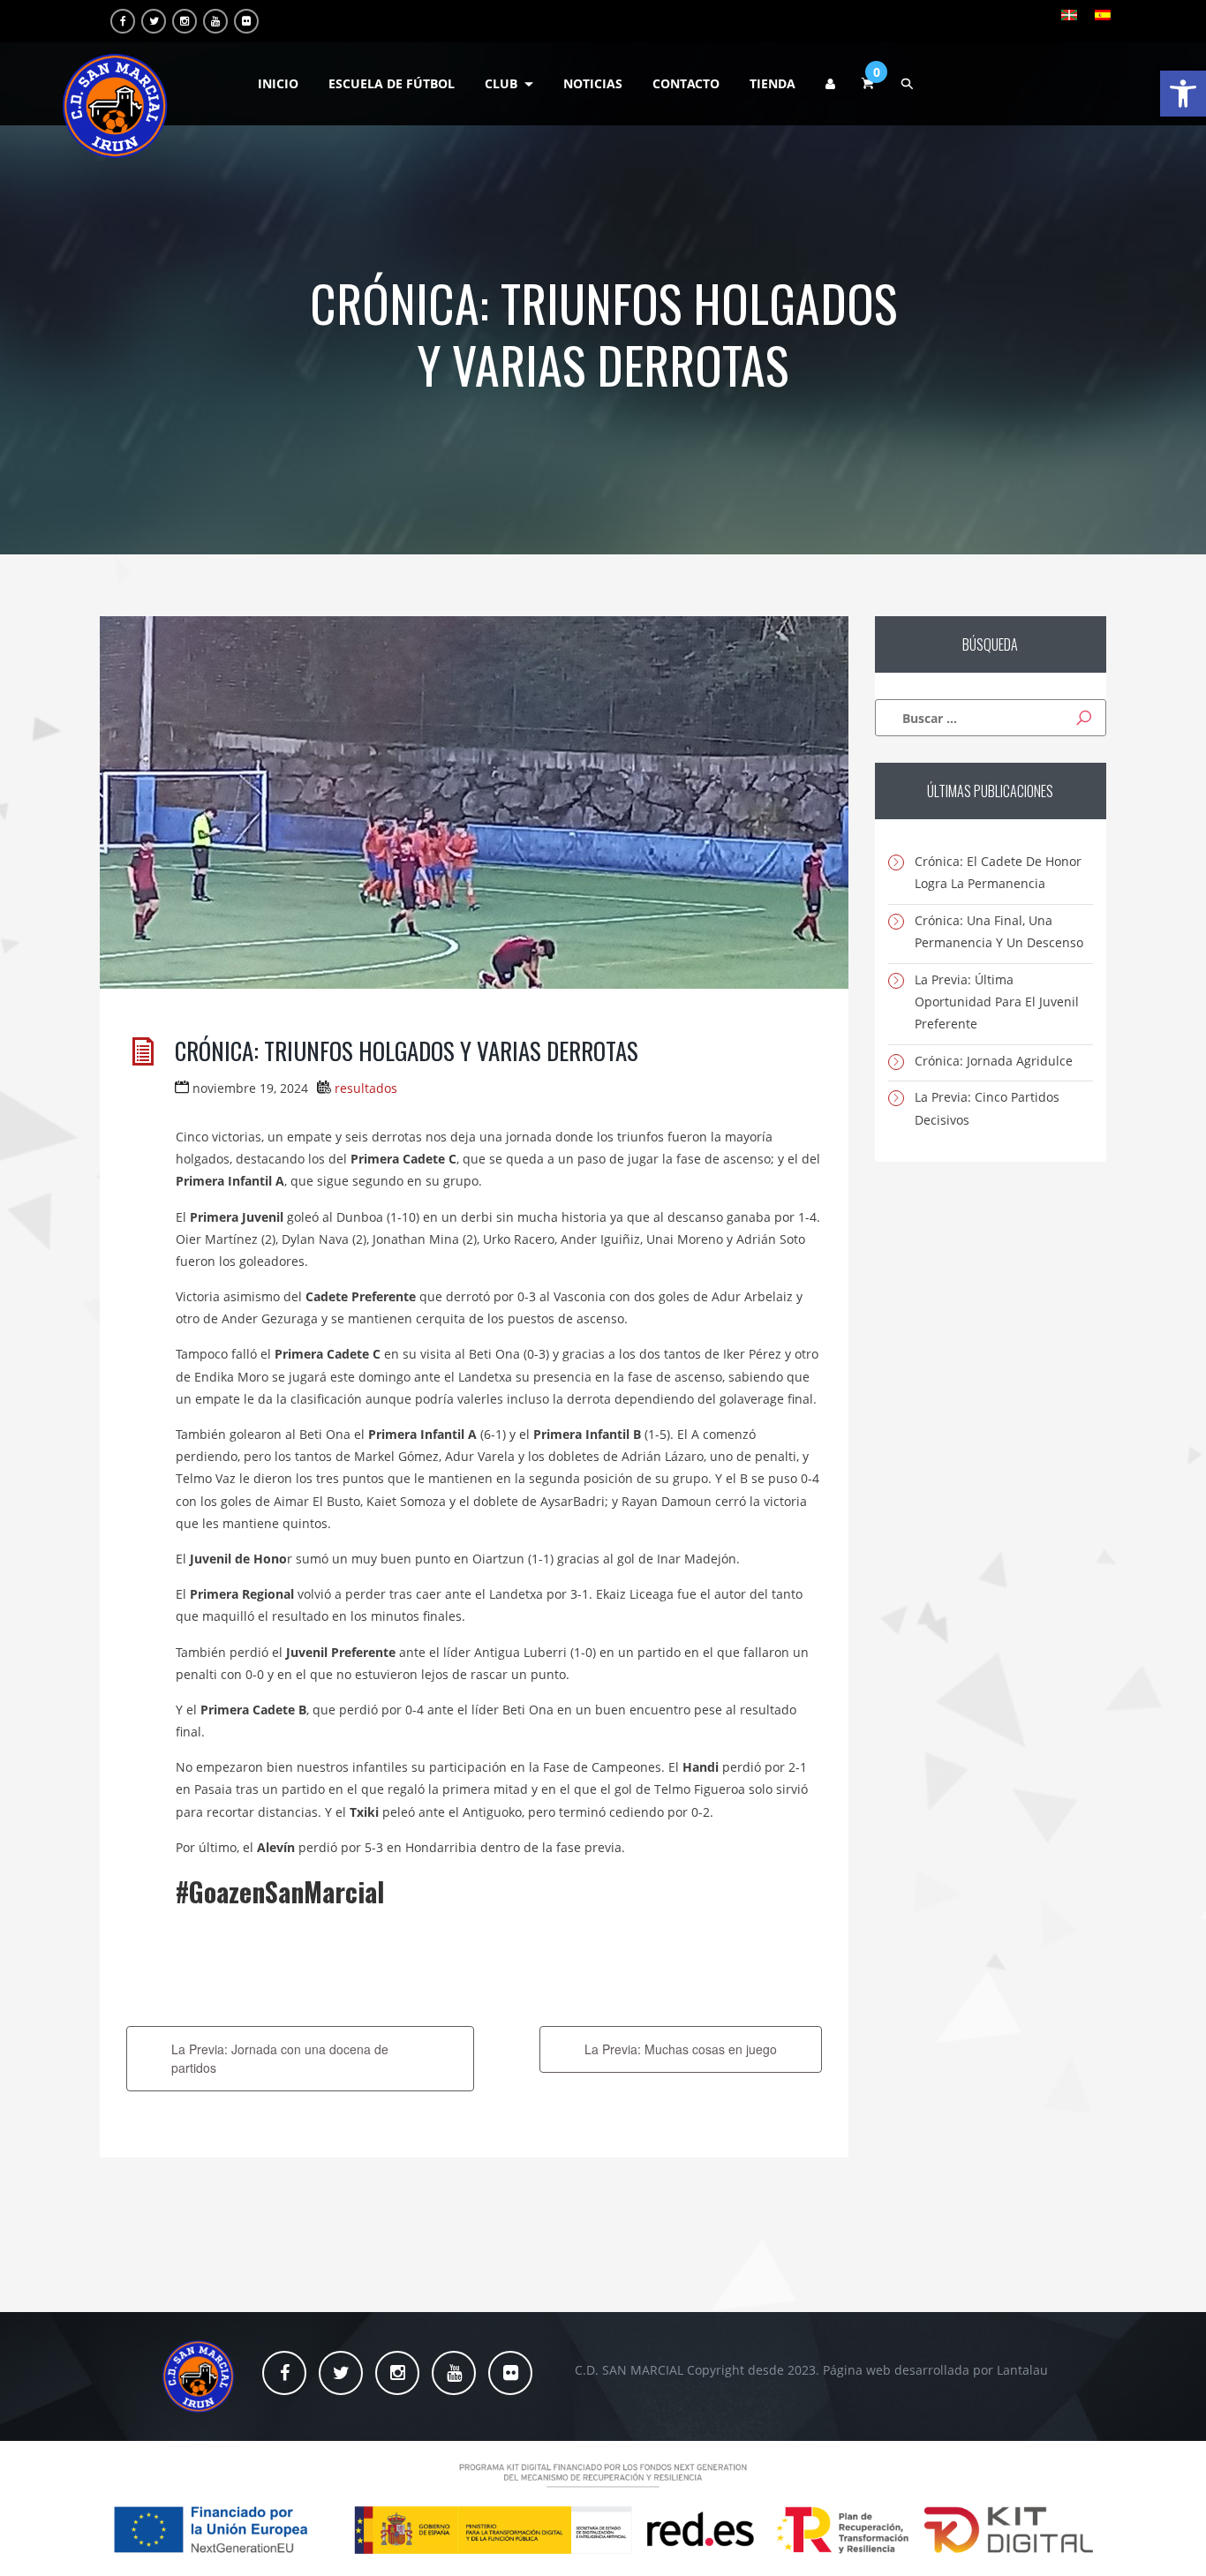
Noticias (593, 83)
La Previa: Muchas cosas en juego (681, 2049)
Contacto (686, 83)
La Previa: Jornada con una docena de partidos (280, 2058)
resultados (366, 1088)
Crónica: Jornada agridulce (994, 1061)
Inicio (278, 83)
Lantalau (1022, 2370)
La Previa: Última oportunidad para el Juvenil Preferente (997, 1002)
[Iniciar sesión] (830, 84)
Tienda (773, 83)
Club (501, 83)
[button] (1183, 94)
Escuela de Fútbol (392, 83)
